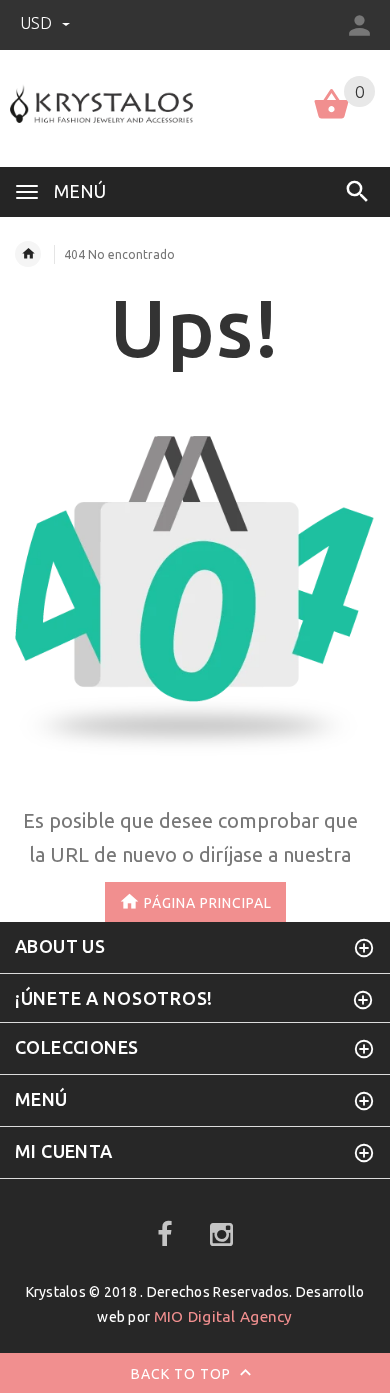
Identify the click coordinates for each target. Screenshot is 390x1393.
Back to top (183, 1374)
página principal (208, 902)
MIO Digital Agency (223, 1316)
